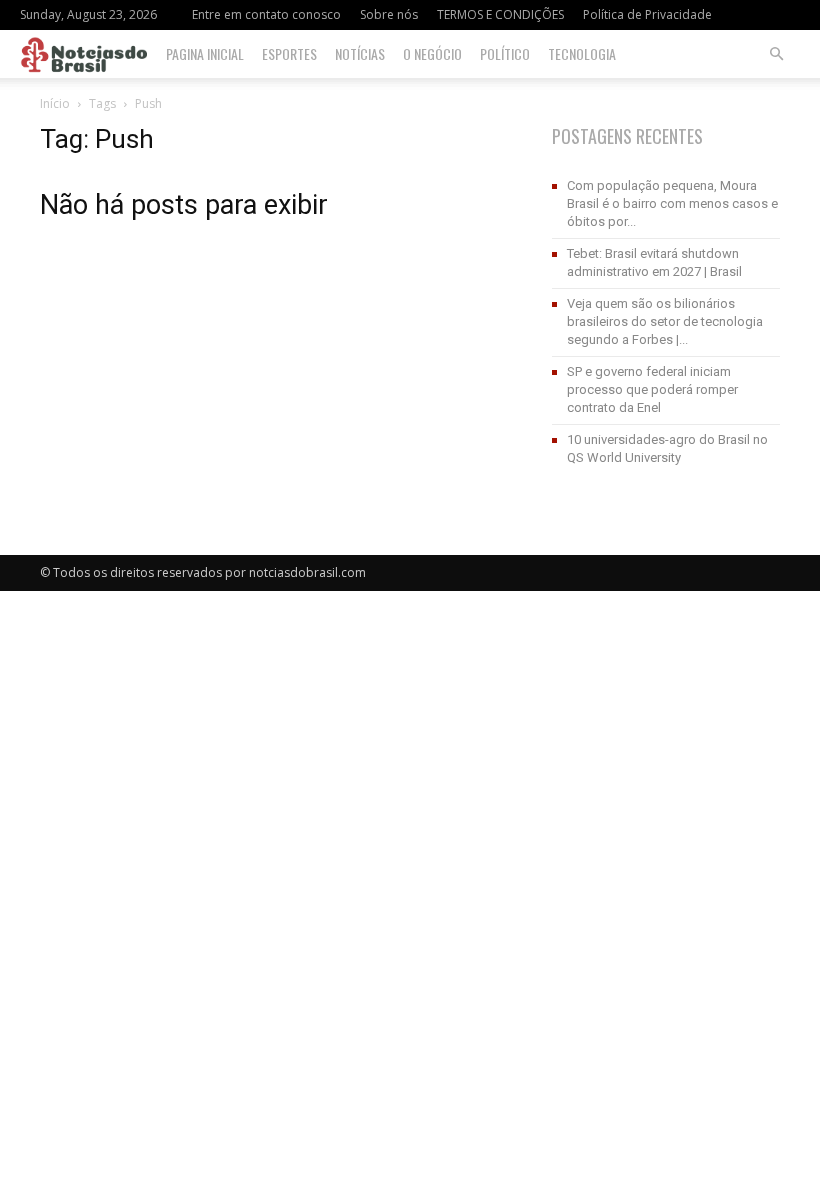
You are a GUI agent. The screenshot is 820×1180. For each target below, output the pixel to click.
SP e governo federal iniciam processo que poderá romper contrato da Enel (652, 389)
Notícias (360, 53)
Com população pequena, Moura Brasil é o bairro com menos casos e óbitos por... (672, 203)
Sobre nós (389, 14)
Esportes (289, 53)
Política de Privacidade (647, 14)
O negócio (432, 53)
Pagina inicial (205, 53)
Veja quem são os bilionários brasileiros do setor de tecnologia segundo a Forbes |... (665, 321)
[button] (776, 54)
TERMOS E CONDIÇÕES (500, 14)
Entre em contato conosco (266, 14)
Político (505, 53)
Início (55, 103)
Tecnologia (582, 53)
